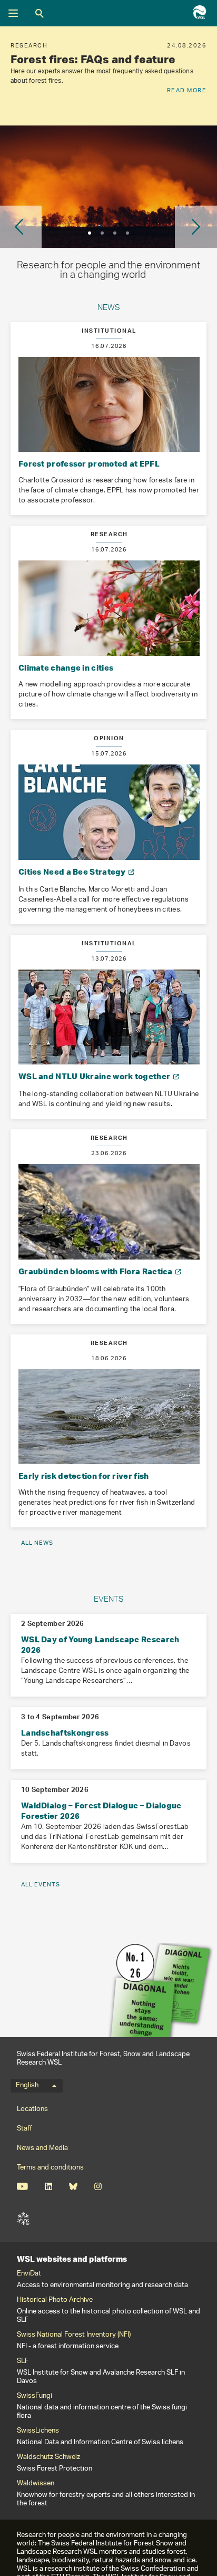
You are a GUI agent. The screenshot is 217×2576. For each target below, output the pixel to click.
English (27, 2086)
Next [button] (196, 227)
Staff (24, 2129)
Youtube (22, 2186)
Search (40, 13)
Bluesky (73, 2186)
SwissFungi (34, 2396)
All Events (41, 1885)
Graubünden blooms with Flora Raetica (96, 1271)
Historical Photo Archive (55, 2300)
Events (109, 1600)
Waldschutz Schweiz (48, 2457)
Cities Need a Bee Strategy (73, 871)
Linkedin (48, 2186)
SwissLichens (38, 2431)
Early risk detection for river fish (84, 1476)
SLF (23, 2219)
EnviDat (29, 2274)
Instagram (98, 2186)
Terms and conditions (50, 2168)
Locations (32, 2109)
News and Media (42, 2148)
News (109, 309)
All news (37, 1543)
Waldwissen (36, 2484)
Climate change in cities (66, 667)
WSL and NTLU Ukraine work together (95, 1076)
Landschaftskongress (65, 1732)
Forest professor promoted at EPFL (89, 463)
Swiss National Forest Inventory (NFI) (74, 2335)
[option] (108, 76)
